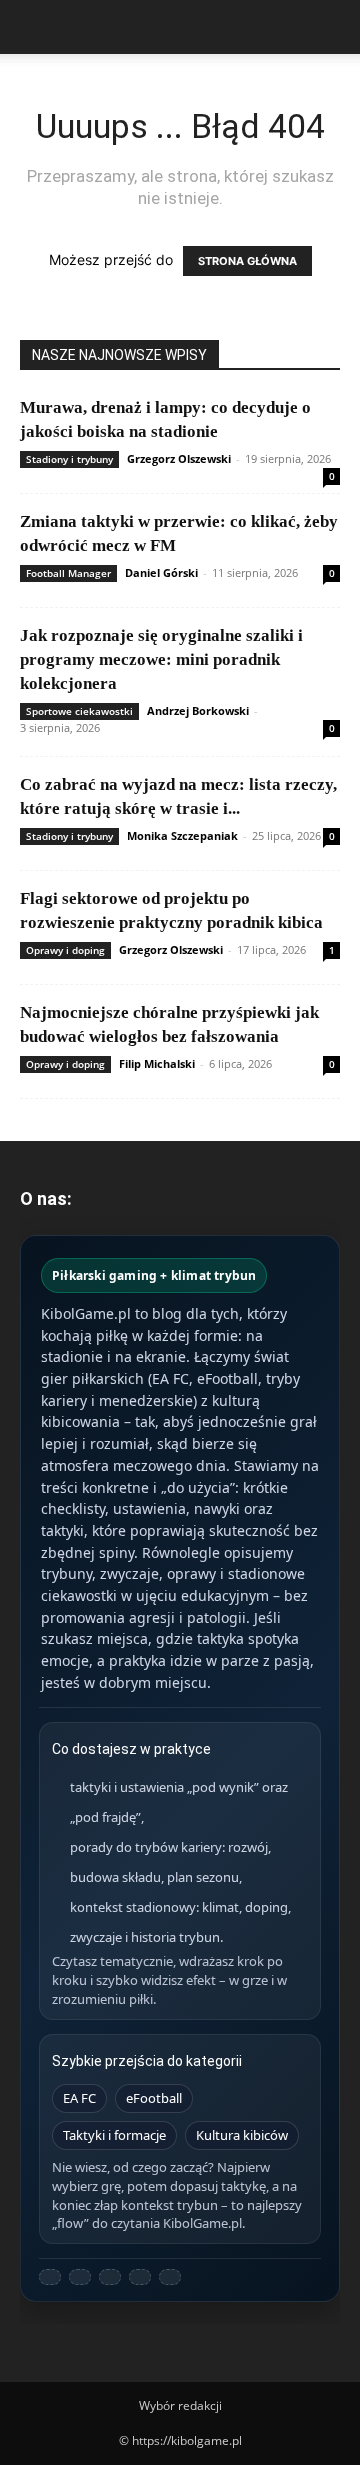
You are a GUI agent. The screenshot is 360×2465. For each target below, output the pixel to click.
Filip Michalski (157, 1063)
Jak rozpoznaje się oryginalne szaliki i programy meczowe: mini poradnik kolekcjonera (161, 659)
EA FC (79, 2098)
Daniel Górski (161, 572)
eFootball (154, 2098)
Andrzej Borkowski (198, 710)
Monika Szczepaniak (182, 835)
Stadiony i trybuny (69, 459)
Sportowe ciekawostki (79, 711)
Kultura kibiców (242, 2135)
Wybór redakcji (180, 2405)
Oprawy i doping (65, 950)
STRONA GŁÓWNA (247, 261)
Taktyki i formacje (114, 2135)
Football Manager (68, 573)
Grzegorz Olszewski (179, 458)
